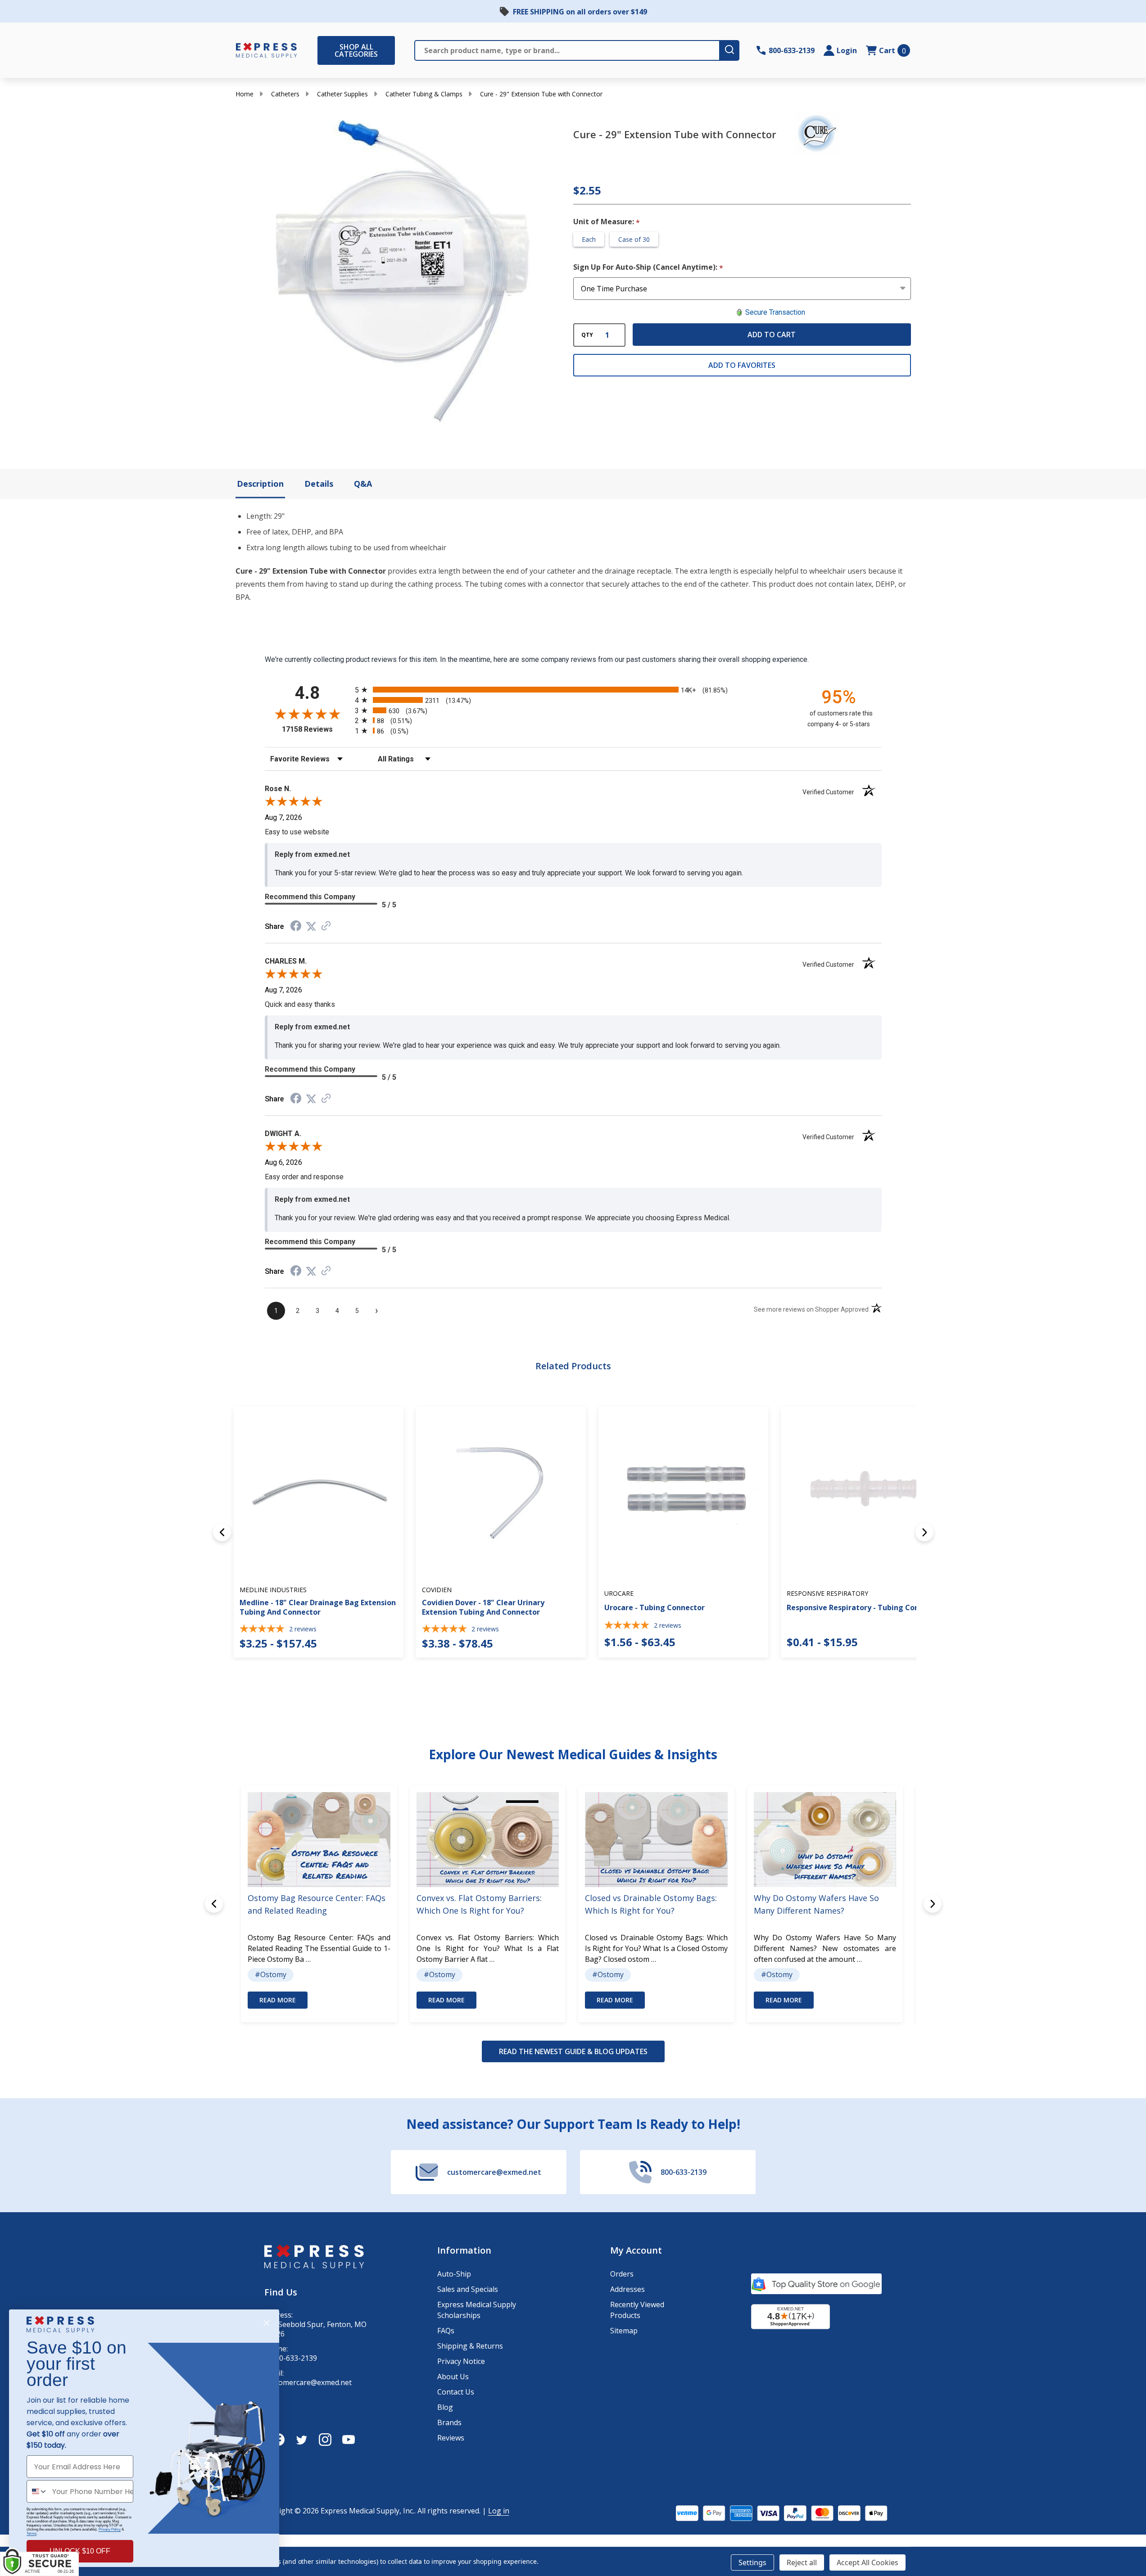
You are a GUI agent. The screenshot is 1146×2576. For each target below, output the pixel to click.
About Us (453, 2377)
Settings (752, 2562)
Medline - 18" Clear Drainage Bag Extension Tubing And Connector (318, 1607)
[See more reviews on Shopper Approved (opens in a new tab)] (326, 926)
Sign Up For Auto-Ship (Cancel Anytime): (648, 267)
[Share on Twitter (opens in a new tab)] (311, 926)
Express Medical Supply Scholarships (477, 2310)
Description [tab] (260, 484)
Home (245, 94)
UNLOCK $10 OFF (80, 2551)
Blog (445, 2407)
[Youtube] (349, 2440)
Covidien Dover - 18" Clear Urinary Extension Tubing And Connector (483, 1607)
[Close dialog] (267, 2323)
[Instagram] (325, 2440)
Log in (499, 2511)
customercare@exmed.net (308, 2383)
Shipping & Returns (470, 2346)
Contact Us (456, 2392)
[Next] (924, 1532)
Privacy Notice (461, 2361)
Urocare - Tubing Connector (655, 1607)
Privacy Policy (110, 2529)
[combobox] (37, 2491)
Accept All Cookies (867, 2562)
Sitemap (624, 2331)
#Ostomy (271, 1974)
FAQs (446, 2331)
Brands (449, 2422)
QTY (587, 335)
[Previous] (222, 1532)
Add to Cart (772, 335)
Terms (32, 2533)
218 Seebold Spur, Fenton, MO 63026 (315, 2329)
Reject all (802, 2562)
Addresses (627, 2289)
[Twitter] (302, 2440)
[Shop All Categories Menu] (322, 50)
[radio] (573, 690)
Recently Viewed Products (637, 2310)
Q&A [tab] (363, 484)
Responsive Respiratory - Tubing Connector (865, 1607)
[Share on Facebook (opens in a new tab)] (296, 927)
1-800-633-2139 (291, 2358)
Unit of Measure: (607, 222)
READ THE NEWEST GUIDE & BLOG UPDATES (573, 2051)
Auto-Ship (454, 2274)
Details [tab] (319, 484)
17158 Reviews (316, 729)
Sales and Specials (468, 2289)
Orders (622, 2274)
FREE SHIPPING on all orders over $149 (580, 12)
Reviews (451, 2438)
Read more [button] (278, 2000)
